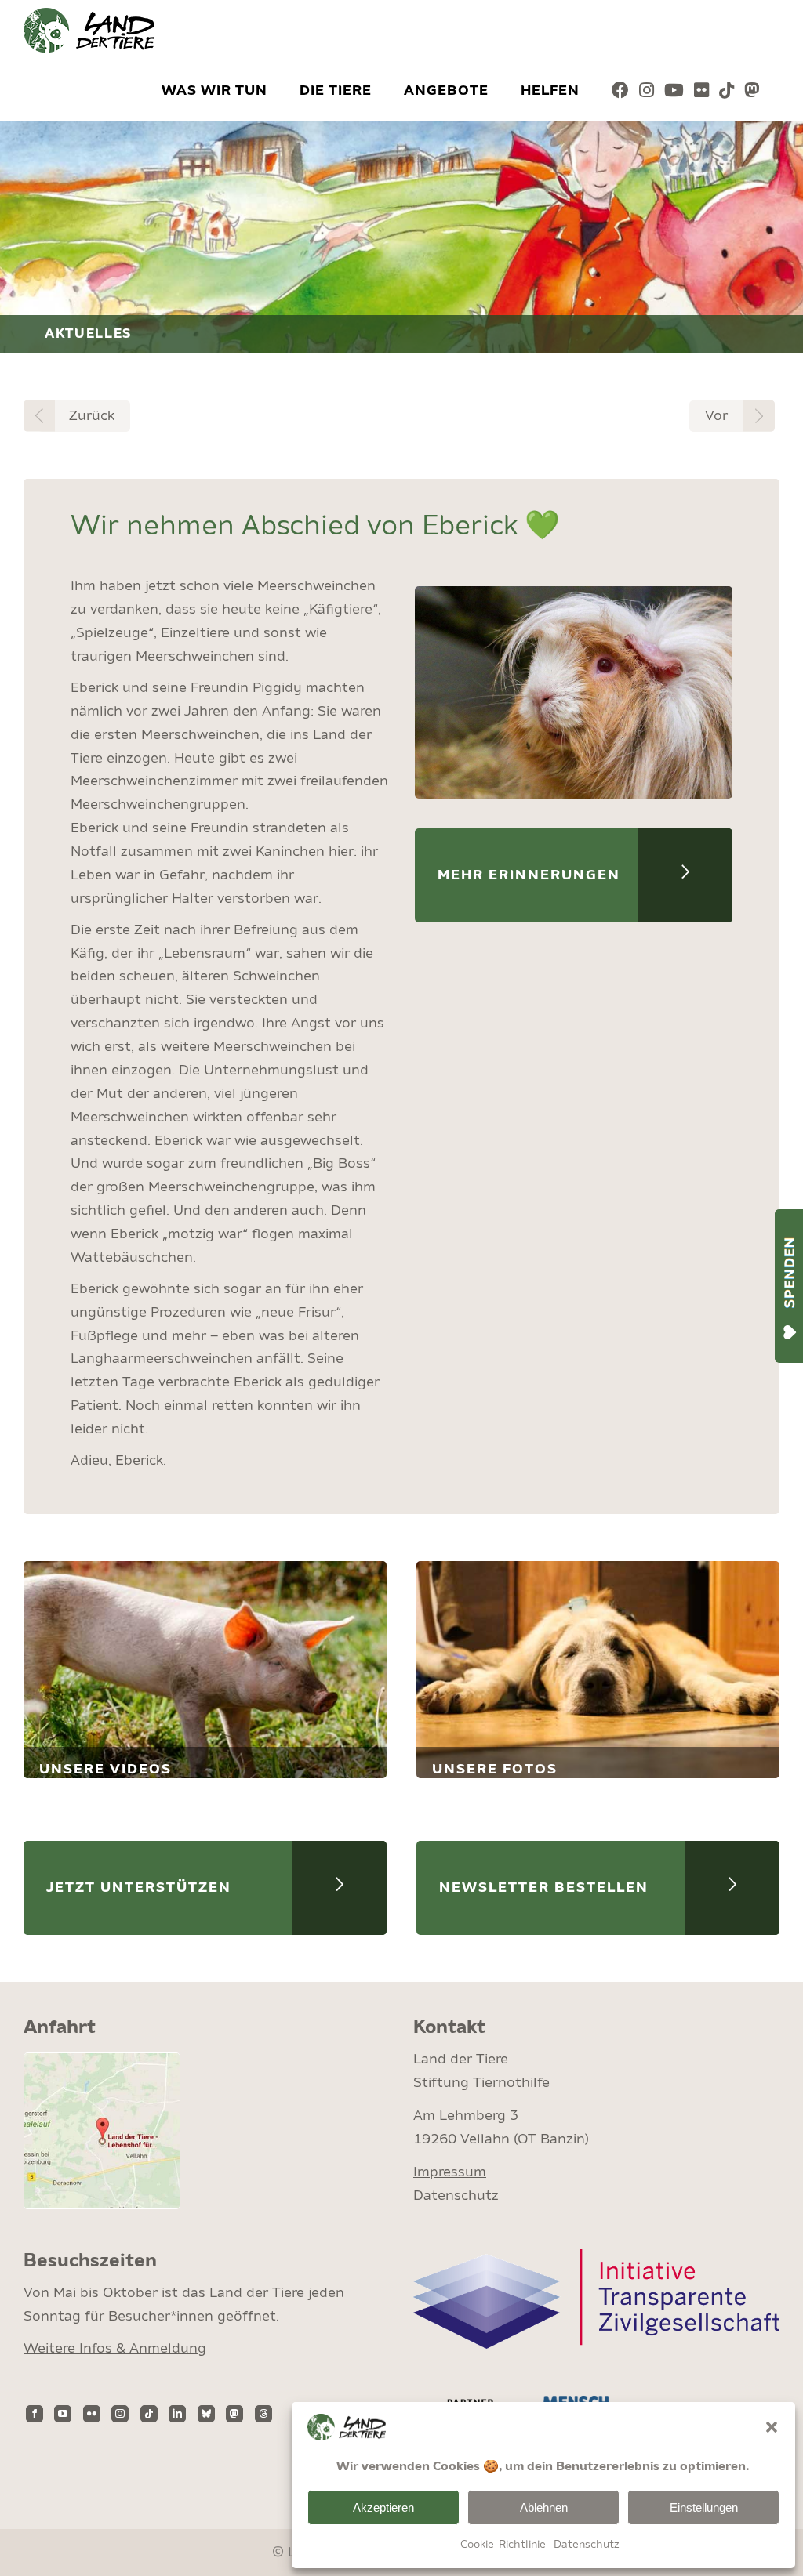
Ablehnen (544, 2507)
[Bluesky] (206, 2414)
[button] (772, 2427)
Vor (716, 416)
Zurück (92, 416)
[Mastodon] (752, 91)
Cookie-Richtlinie (503, 2545)
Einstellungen (704, 2507)
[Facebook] (621, 91)
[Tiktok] (149, 2414)
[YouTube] (63, 2414)
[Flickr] (702, 91)
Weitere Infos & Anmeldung (115, 2349)
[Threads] (263, 2414)
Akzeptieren (383, 2507)
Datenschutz (587, 2545)
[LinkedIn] (177, 2414)
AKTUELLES (89, 334)
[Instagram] (647, 91)
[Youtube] (674, 91)
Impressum (450, 2172)
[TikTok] (727, 91)
